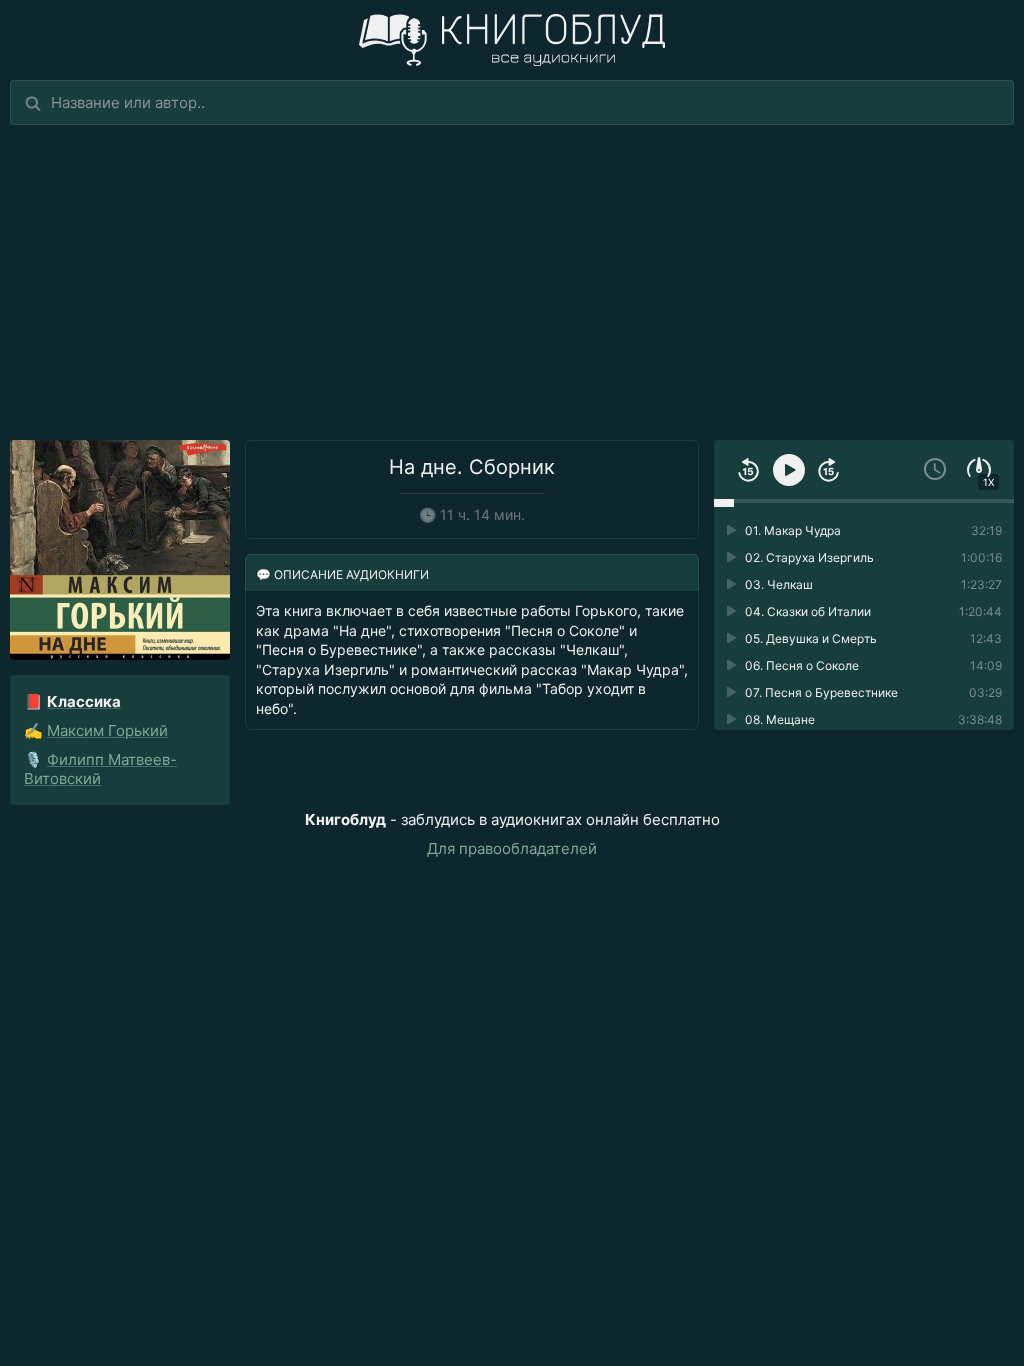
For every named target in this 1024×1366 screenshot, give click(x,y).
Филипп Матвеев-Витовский (100, 769)
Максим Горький (107, 730)
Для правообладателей (512, 848)
